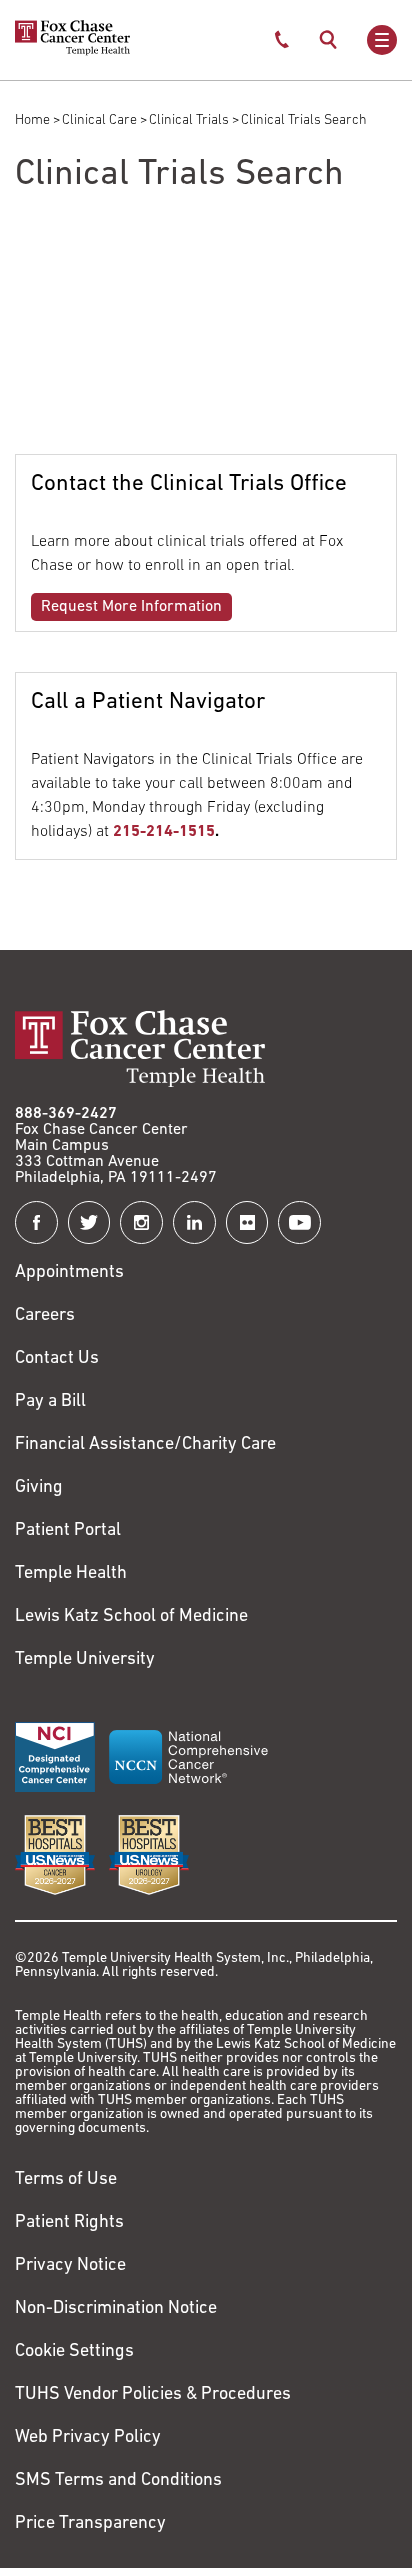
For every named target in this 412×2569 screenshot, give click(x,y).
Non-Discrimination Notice (116, 2309)
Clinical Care (99, 120)
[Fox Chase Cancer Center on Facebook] (36, 1222)
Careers (45, 1316)
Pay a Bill (50, 1402)
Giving (39, 1488)
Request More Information (131, 607)
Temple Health (71, 1574)
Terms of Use (66, 2180)
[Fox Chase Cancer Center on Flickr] (247, 1222)
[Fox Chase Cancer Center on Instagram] (141, 1222)
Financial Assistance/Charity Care (145, 1445)
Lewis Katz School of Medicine (131, 1617)
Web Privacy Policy (88, 2438)
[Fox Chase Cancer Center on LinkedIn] (194, 1222)
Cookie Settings (74, 2352)
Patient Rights (69, 2223)
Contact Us (57, 1359)
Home (32, 120)
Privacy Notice (70, 2266)
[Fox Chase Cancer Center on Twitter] (89, 1222)
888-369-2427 (66, 1114)
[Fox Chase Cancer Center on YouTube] (299, 1222)
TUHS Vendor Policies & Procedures (153, 2395)
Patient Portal (68, 1531)
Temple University (85, 1660)
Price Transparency (90, 2524)
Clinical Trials (189, 120)
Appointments (69, 1273)
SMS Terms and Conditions (118, 2481)
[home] (72, 52)
